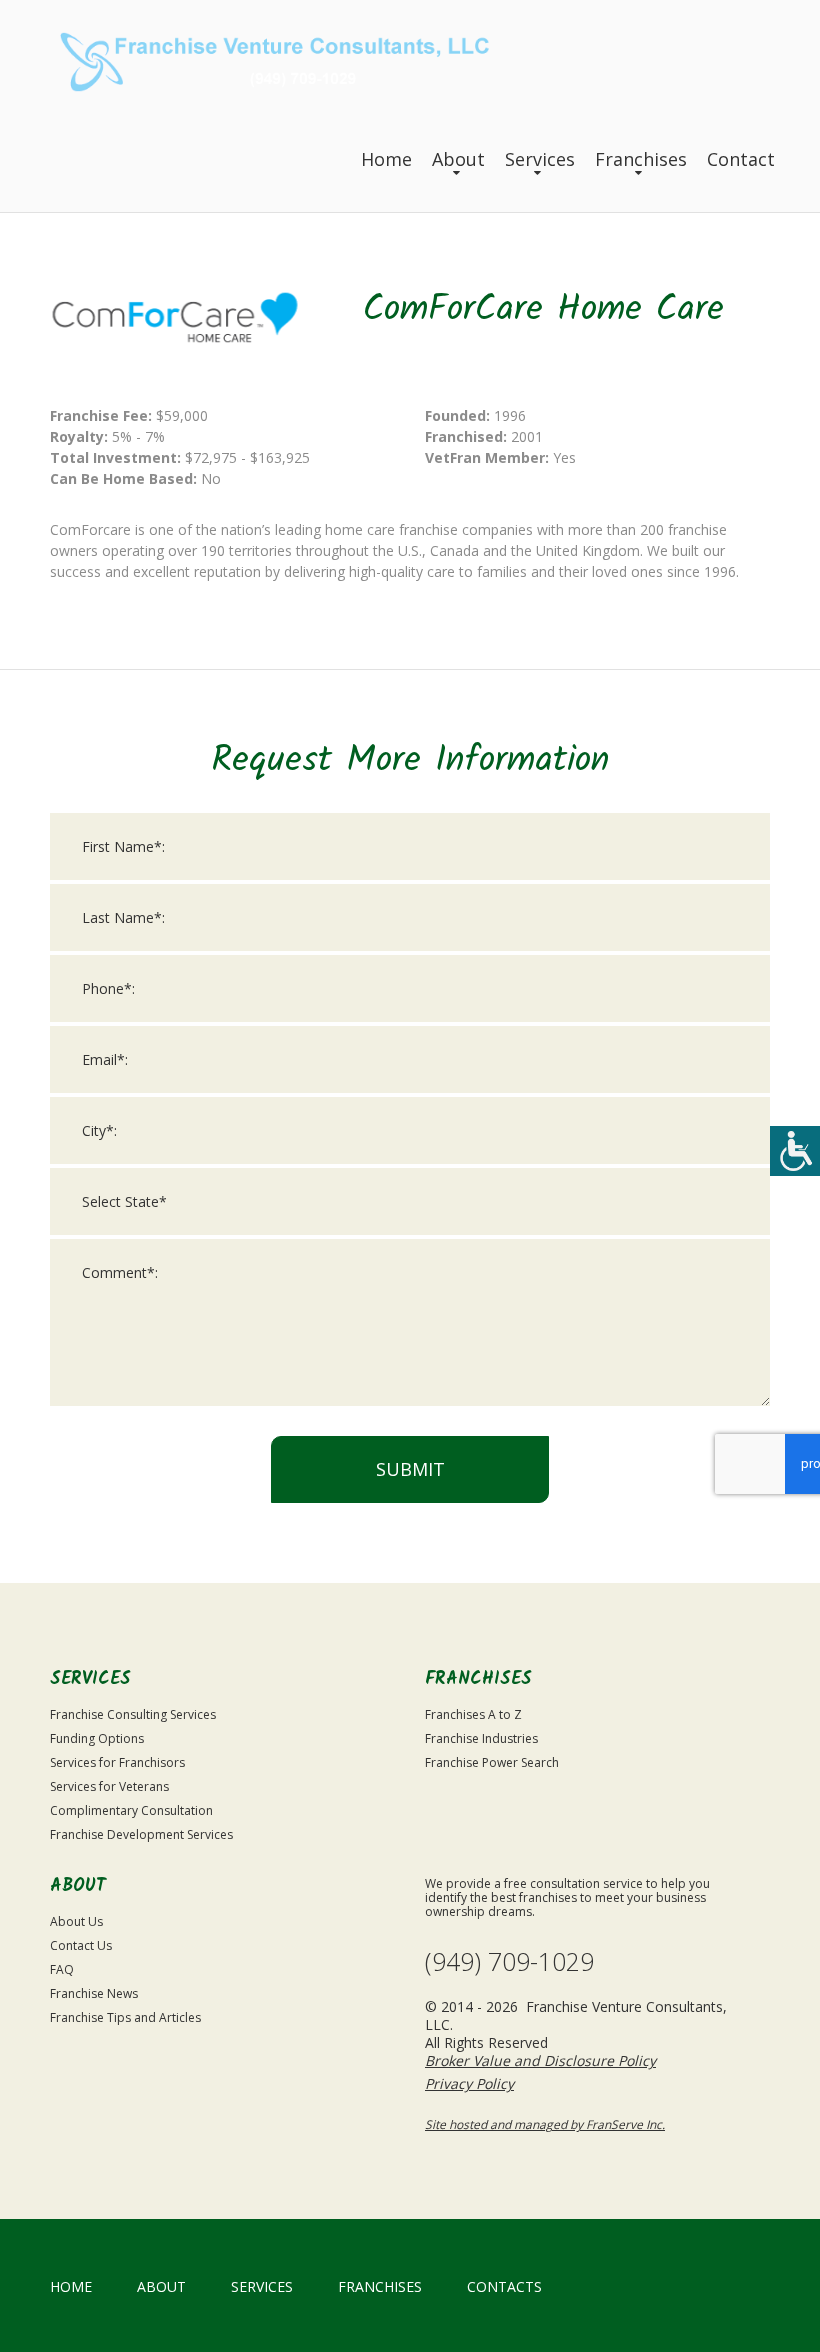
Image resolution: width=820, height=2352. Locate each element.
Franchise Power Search (492, 1762)
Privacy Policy (469, 2083)
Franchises (641, 159)
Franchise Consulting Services (133, 1714)
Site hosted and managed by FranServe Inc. (545, 2124)
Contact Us (81, 1945)
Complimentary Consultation (131, 1810)
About (458, 159)
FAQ (62, 1969)
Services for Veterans (109, 1786)
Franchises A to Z (473, 1714)
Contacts (504, 2286)
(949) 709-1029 (509, 1961)
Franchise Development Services (141, 1834)
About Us (76, 1921)
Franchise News (94, 1993)
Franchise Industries (481, 1738)
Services (540, 159)
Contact (741, 159)
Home (386, 159)
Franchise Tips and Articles (125, 2017)
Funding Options (97, 1738)
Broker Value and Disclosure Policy (540, 2060)
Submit (410, 1469)
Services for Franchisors (117, 1762)
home (71, 2286)
